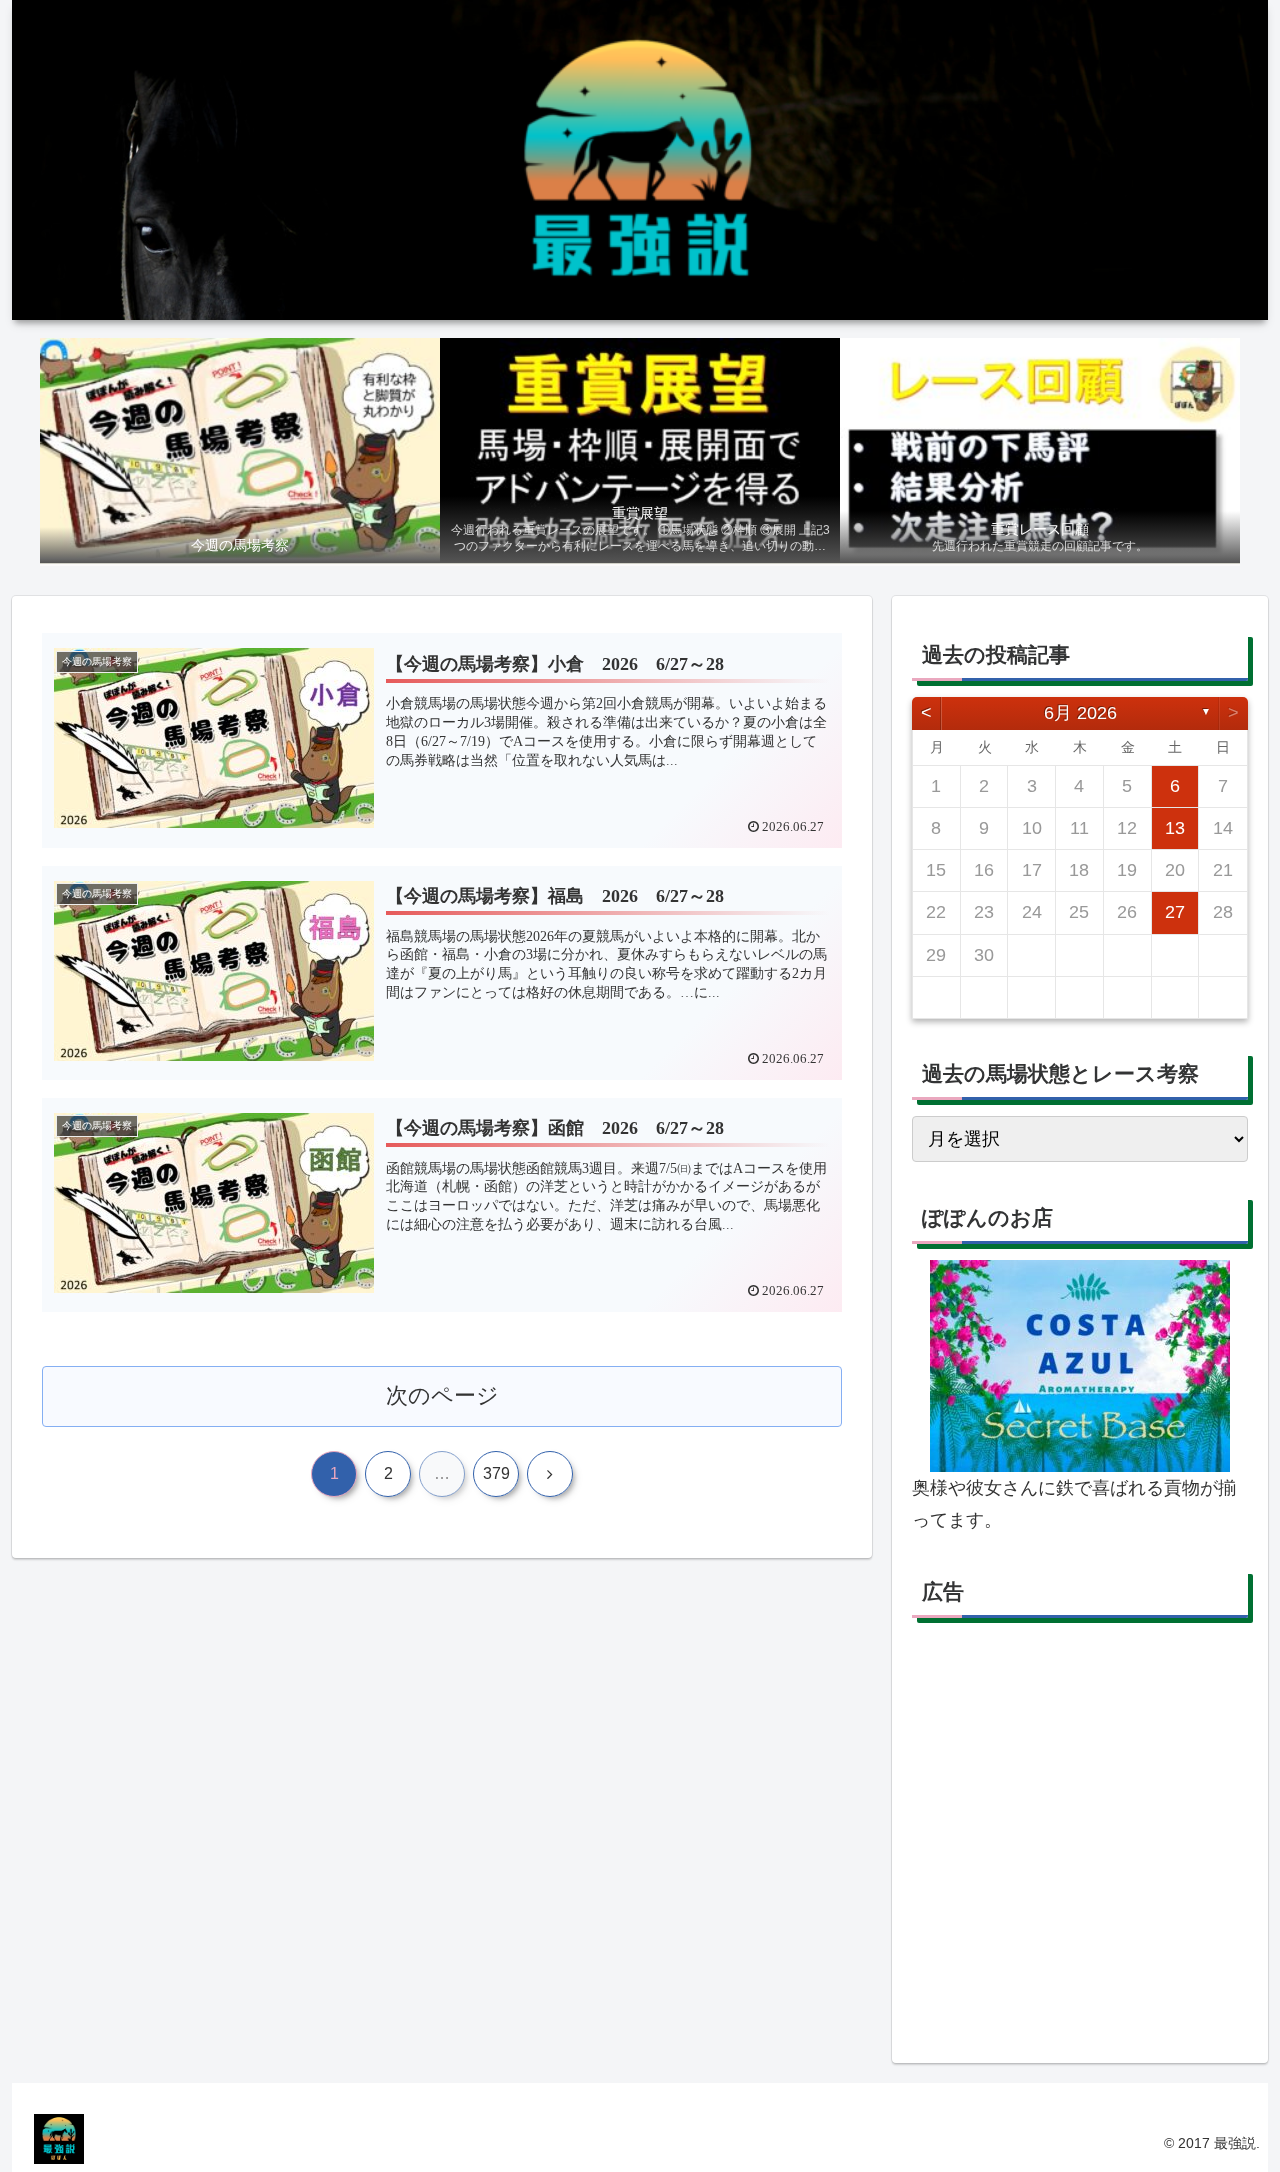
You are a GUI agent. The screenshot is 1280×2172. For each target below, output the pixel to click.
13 (1175, 828)
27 (1175, 912)
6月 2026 (1080, 713)
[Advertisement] (1080, 1839)
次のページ (442, 1395)
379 (496, 1473)
